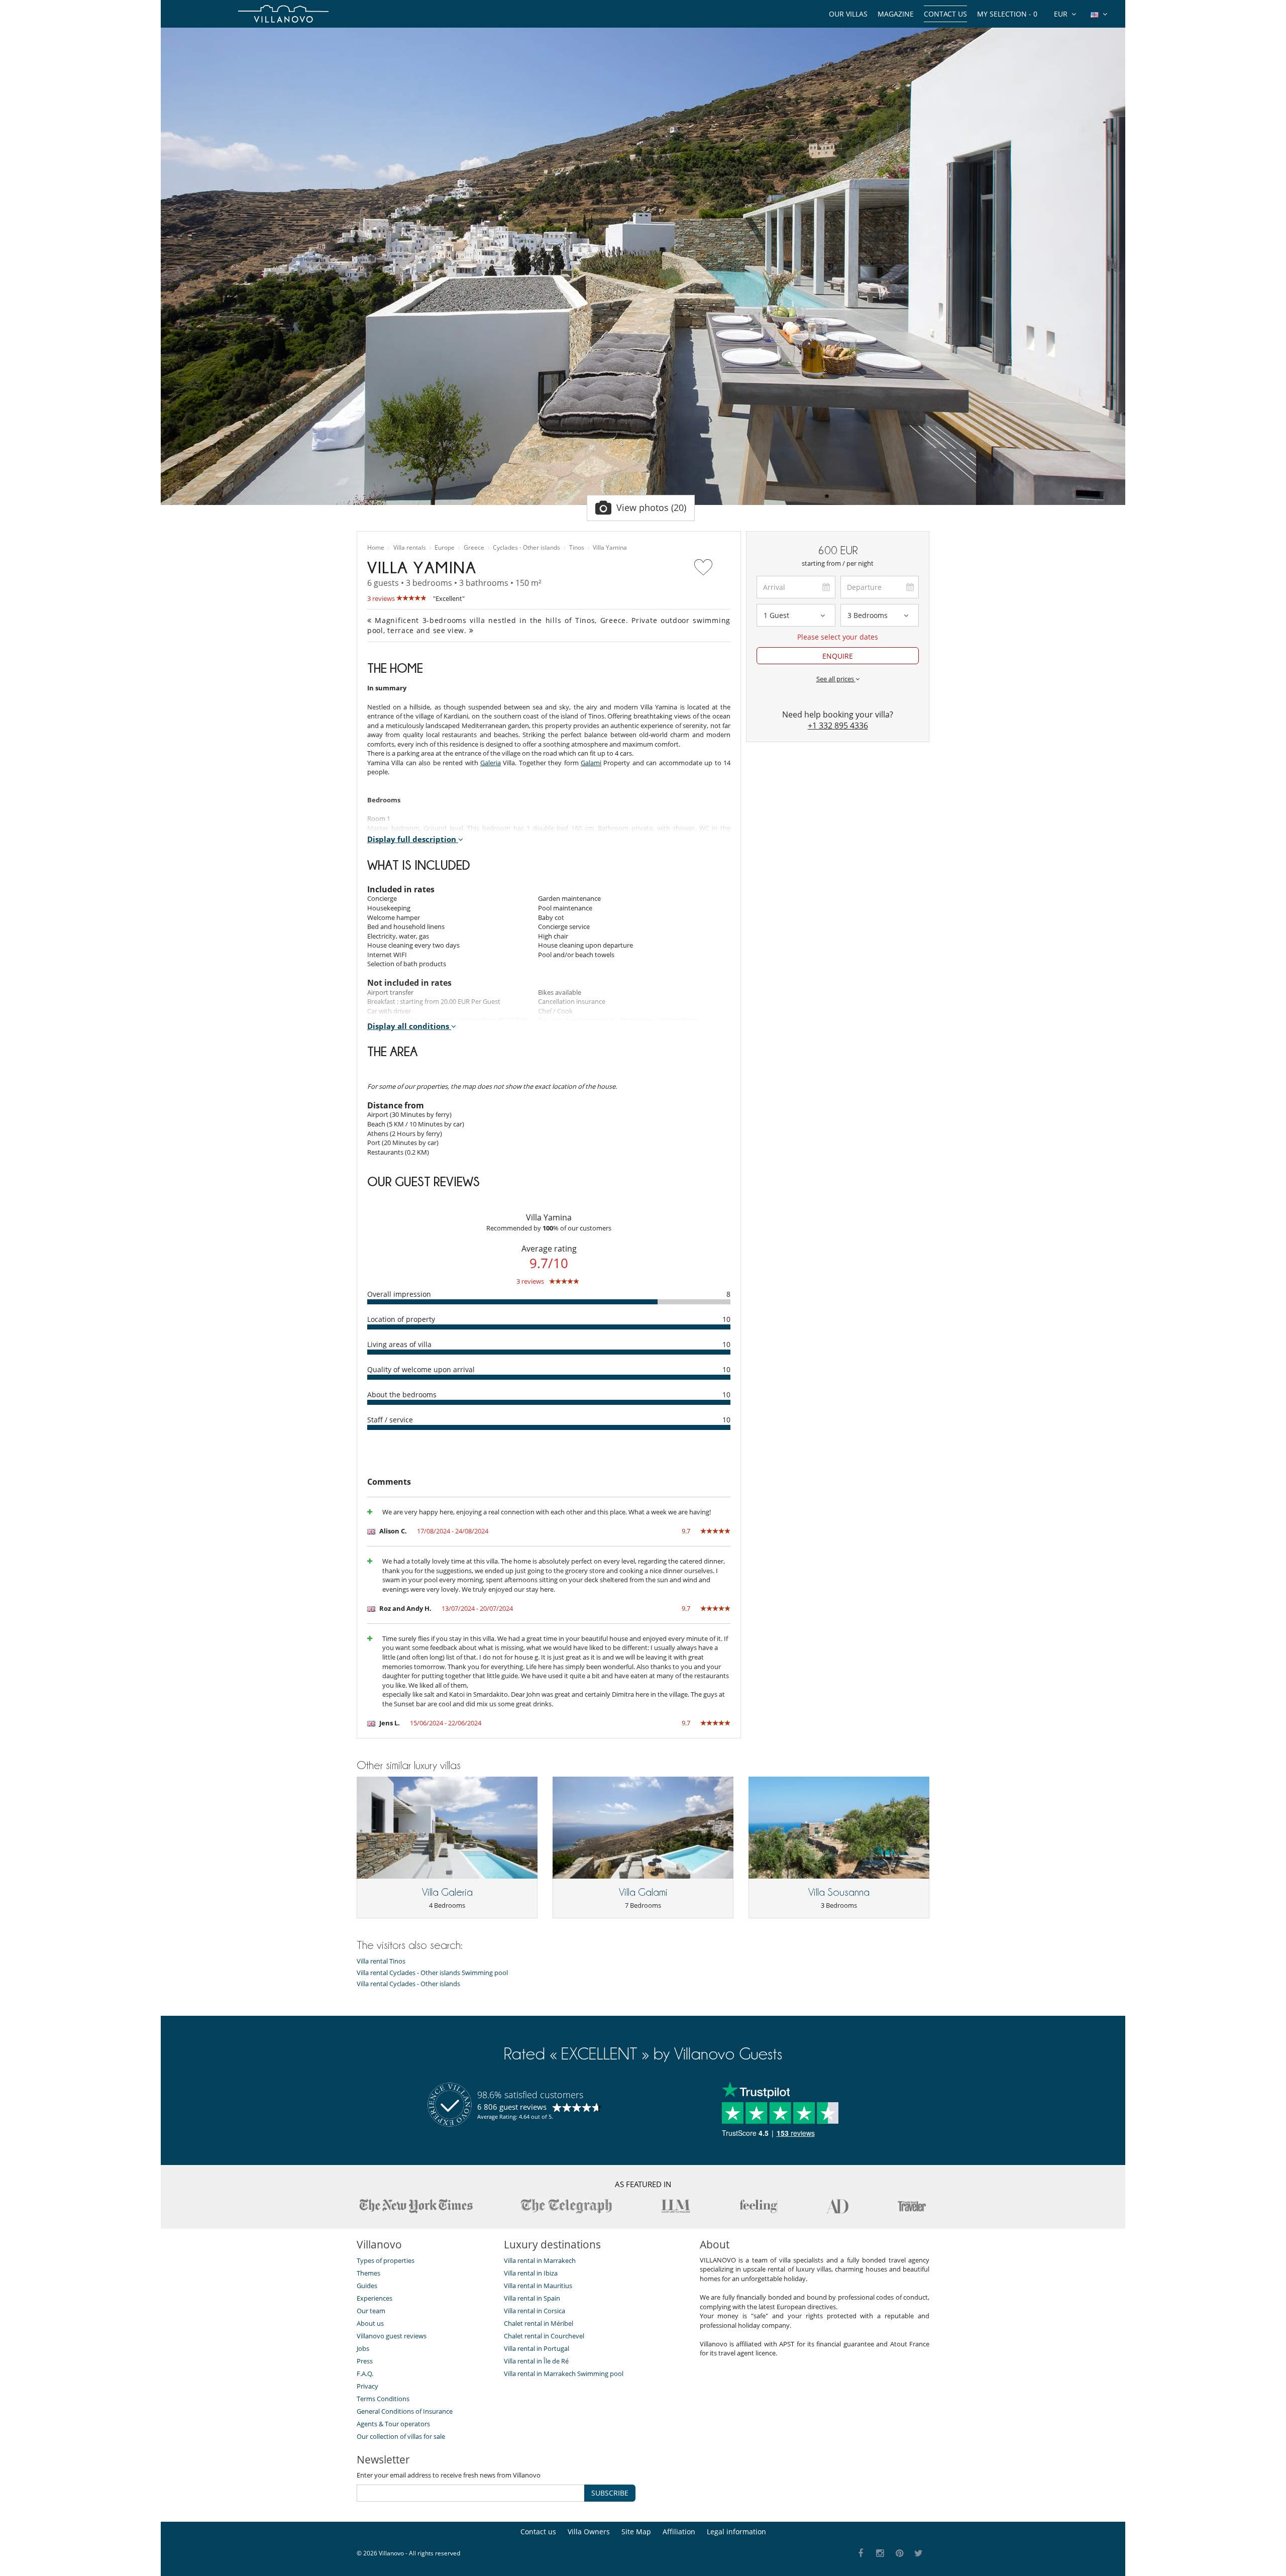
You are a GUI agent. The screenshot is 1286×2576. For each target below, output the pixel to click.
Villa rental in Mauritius (538, 2286)
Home (376, 548)
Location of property (401, 1319)
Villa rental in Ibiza (531, 2273)
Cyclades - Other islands (526, 548)
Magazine (896, 14)
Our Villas (848, 14)
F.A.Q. (365, 2374)
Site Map (636, 2532)
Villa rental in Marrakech (540, 2260)
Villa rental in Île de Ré (536, 2361)
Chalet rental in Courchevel (544, 2336)
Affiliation (679, 2532)
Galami (591, 763)
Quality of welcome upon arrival (421, 1369)
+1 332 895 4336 (838, 726)
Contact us (945, 14)
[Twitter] (919, 2554)
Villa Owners (589, 2532)
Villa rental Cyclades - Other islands (408, 1984)
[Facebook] (861, 2554)
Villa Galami (643, 1892)
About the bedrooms (402, 1395)
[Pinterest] (899, 2554)
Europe (445, 548)
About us (370, 2323)
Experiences (374, 2298)
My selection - (1007, 14)
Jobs (363, 2348)
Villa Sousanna (839, 1892)
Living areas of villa (399, 1344)
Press (365, 2361)
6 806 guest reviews (512, 2107)
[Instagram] (880, 2554)
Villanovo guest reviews (392, 2336)
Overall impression (399, 1294)
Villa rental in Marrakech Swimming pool (564, 2374)
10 (726, 1319)
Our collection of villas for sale (401, 2436)
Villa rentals (410, 548)
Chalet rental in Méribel (539, 2323)
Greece (474, 548)
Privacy (367, 2386)
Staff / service (390, 1420)
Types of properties (386, 2260)
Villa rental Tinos (381, 1961)
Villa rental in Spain (532, 2298)
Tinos (577, 548)
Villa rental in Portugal (537, 2348)
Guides (367, 2286)
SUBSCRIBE (610, 2493)
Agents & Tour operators (393, 2424)
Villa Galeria (447, 1892)
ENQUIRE (838, 656)
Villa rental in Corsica (534, 2311)
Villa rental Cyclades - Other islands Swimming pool (432, 1973)
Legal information (736, 2532)
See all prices (836, 679)
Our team (371, 2311)
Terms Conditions (383, 2399)
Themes (368, 2273)
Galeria (491, 763)
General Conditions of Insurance (405, 2411)
